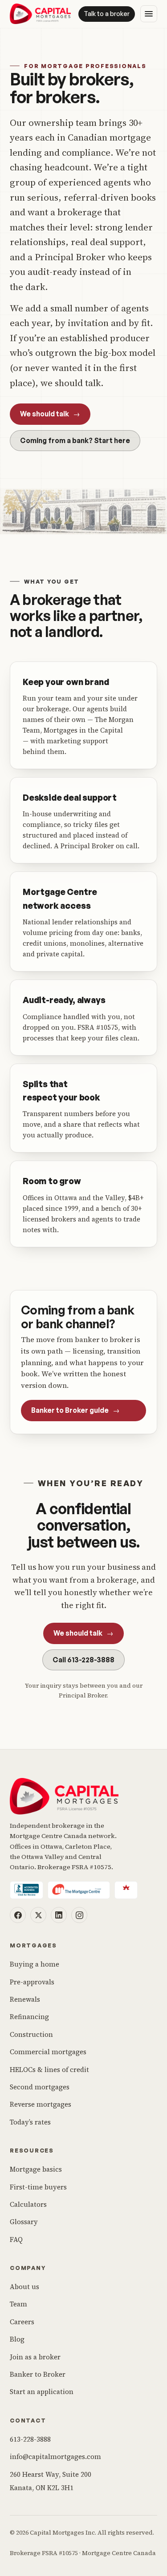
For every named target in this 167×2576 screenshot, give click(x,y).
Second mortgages (40, 2087)
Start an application (42, 2392)
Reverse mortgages (41, 2104)
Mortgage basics (36, 2169)
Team (18, 2304)
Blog (17, 2339)
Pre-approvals (32, 1982)
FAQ (16, 2239)
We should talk (50, 414)
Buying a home (35, 1964)
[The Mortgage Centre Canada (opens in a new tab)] (79, 1890)
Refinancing (29, 2017)
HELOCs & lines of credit (49, 2070)
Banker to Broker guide (75, 1410)
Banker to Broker (38, 2374)
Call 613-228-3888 (83, 1660)
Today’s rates (30, 2122)
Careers (22, 2322)
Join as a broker (35, 2357)
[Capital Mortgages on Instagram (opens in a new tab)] (79, 1915)
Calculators (28, 2204)
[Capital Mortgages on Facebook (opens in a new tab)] (18, 1915)
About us (24, 2287)
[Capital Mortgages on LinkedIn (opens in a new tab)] (59, 1915)
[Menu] (149, 14)
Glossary (24, 2222)
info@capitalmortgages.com (55, 2457)
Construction (31, 2034)
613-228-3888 (30, 2439)
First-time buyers (38, 2187)
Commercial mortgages (48, 2052)
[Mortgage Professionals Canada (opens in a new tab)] (126, 1890)
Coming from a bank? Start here (75, 440)
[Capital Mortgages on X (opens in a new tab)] (38, 1915)
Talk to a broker (107, 14)
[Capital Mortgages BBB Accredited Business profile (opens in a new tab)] (26, 1890)
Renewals (25, 1999)
